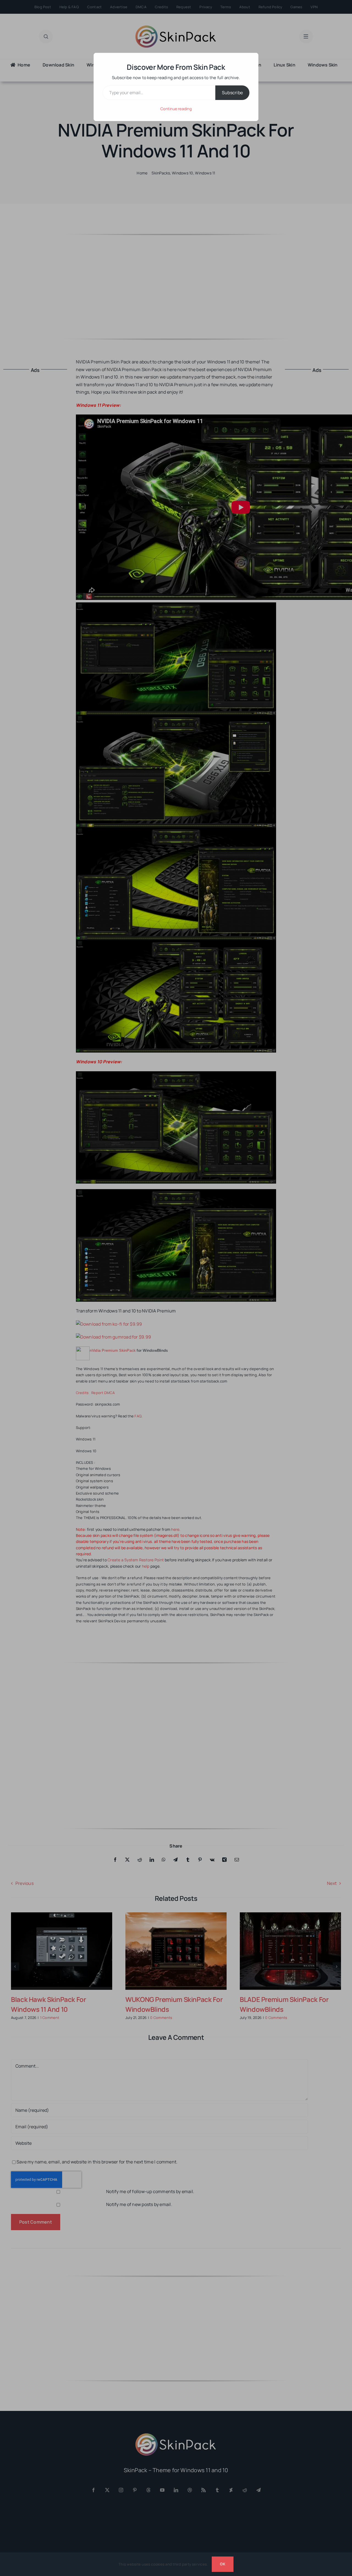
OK (222, 2564)
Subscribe (232, 93)
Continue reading (176, 109)
